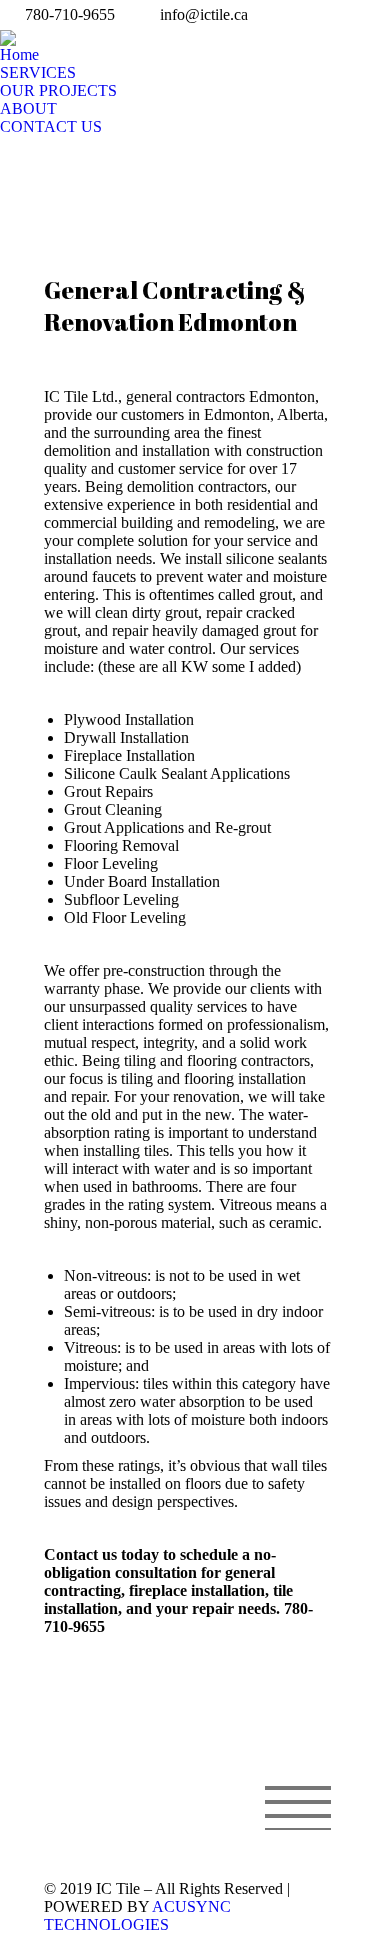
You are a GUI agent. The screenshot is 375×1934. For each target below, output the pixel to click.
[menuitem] (19, 55)
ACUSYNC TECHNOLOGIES (137, 1915)
